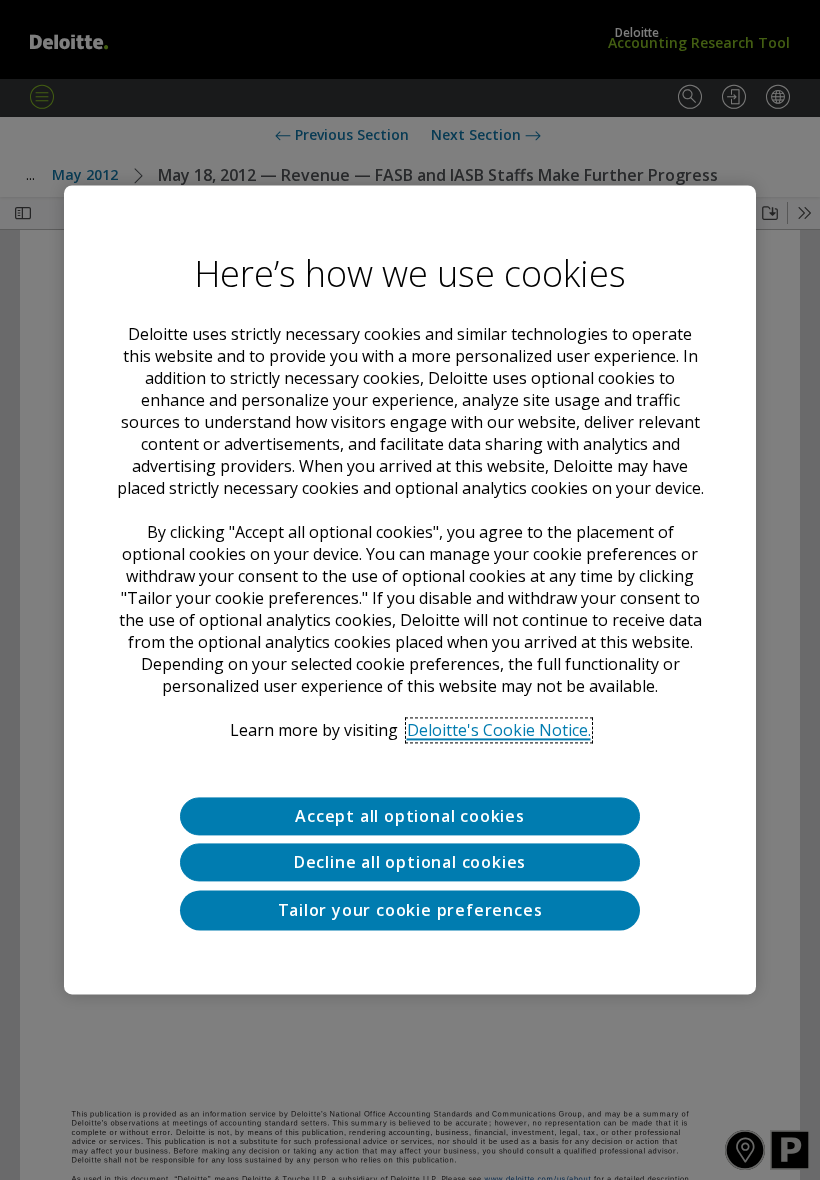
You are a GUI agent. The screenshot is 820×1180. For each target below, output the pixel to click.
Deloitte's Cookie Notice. (499, 730)
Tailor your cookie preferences (410, 910)
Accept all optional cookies (410, 816)
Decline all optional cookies (410, 863)
